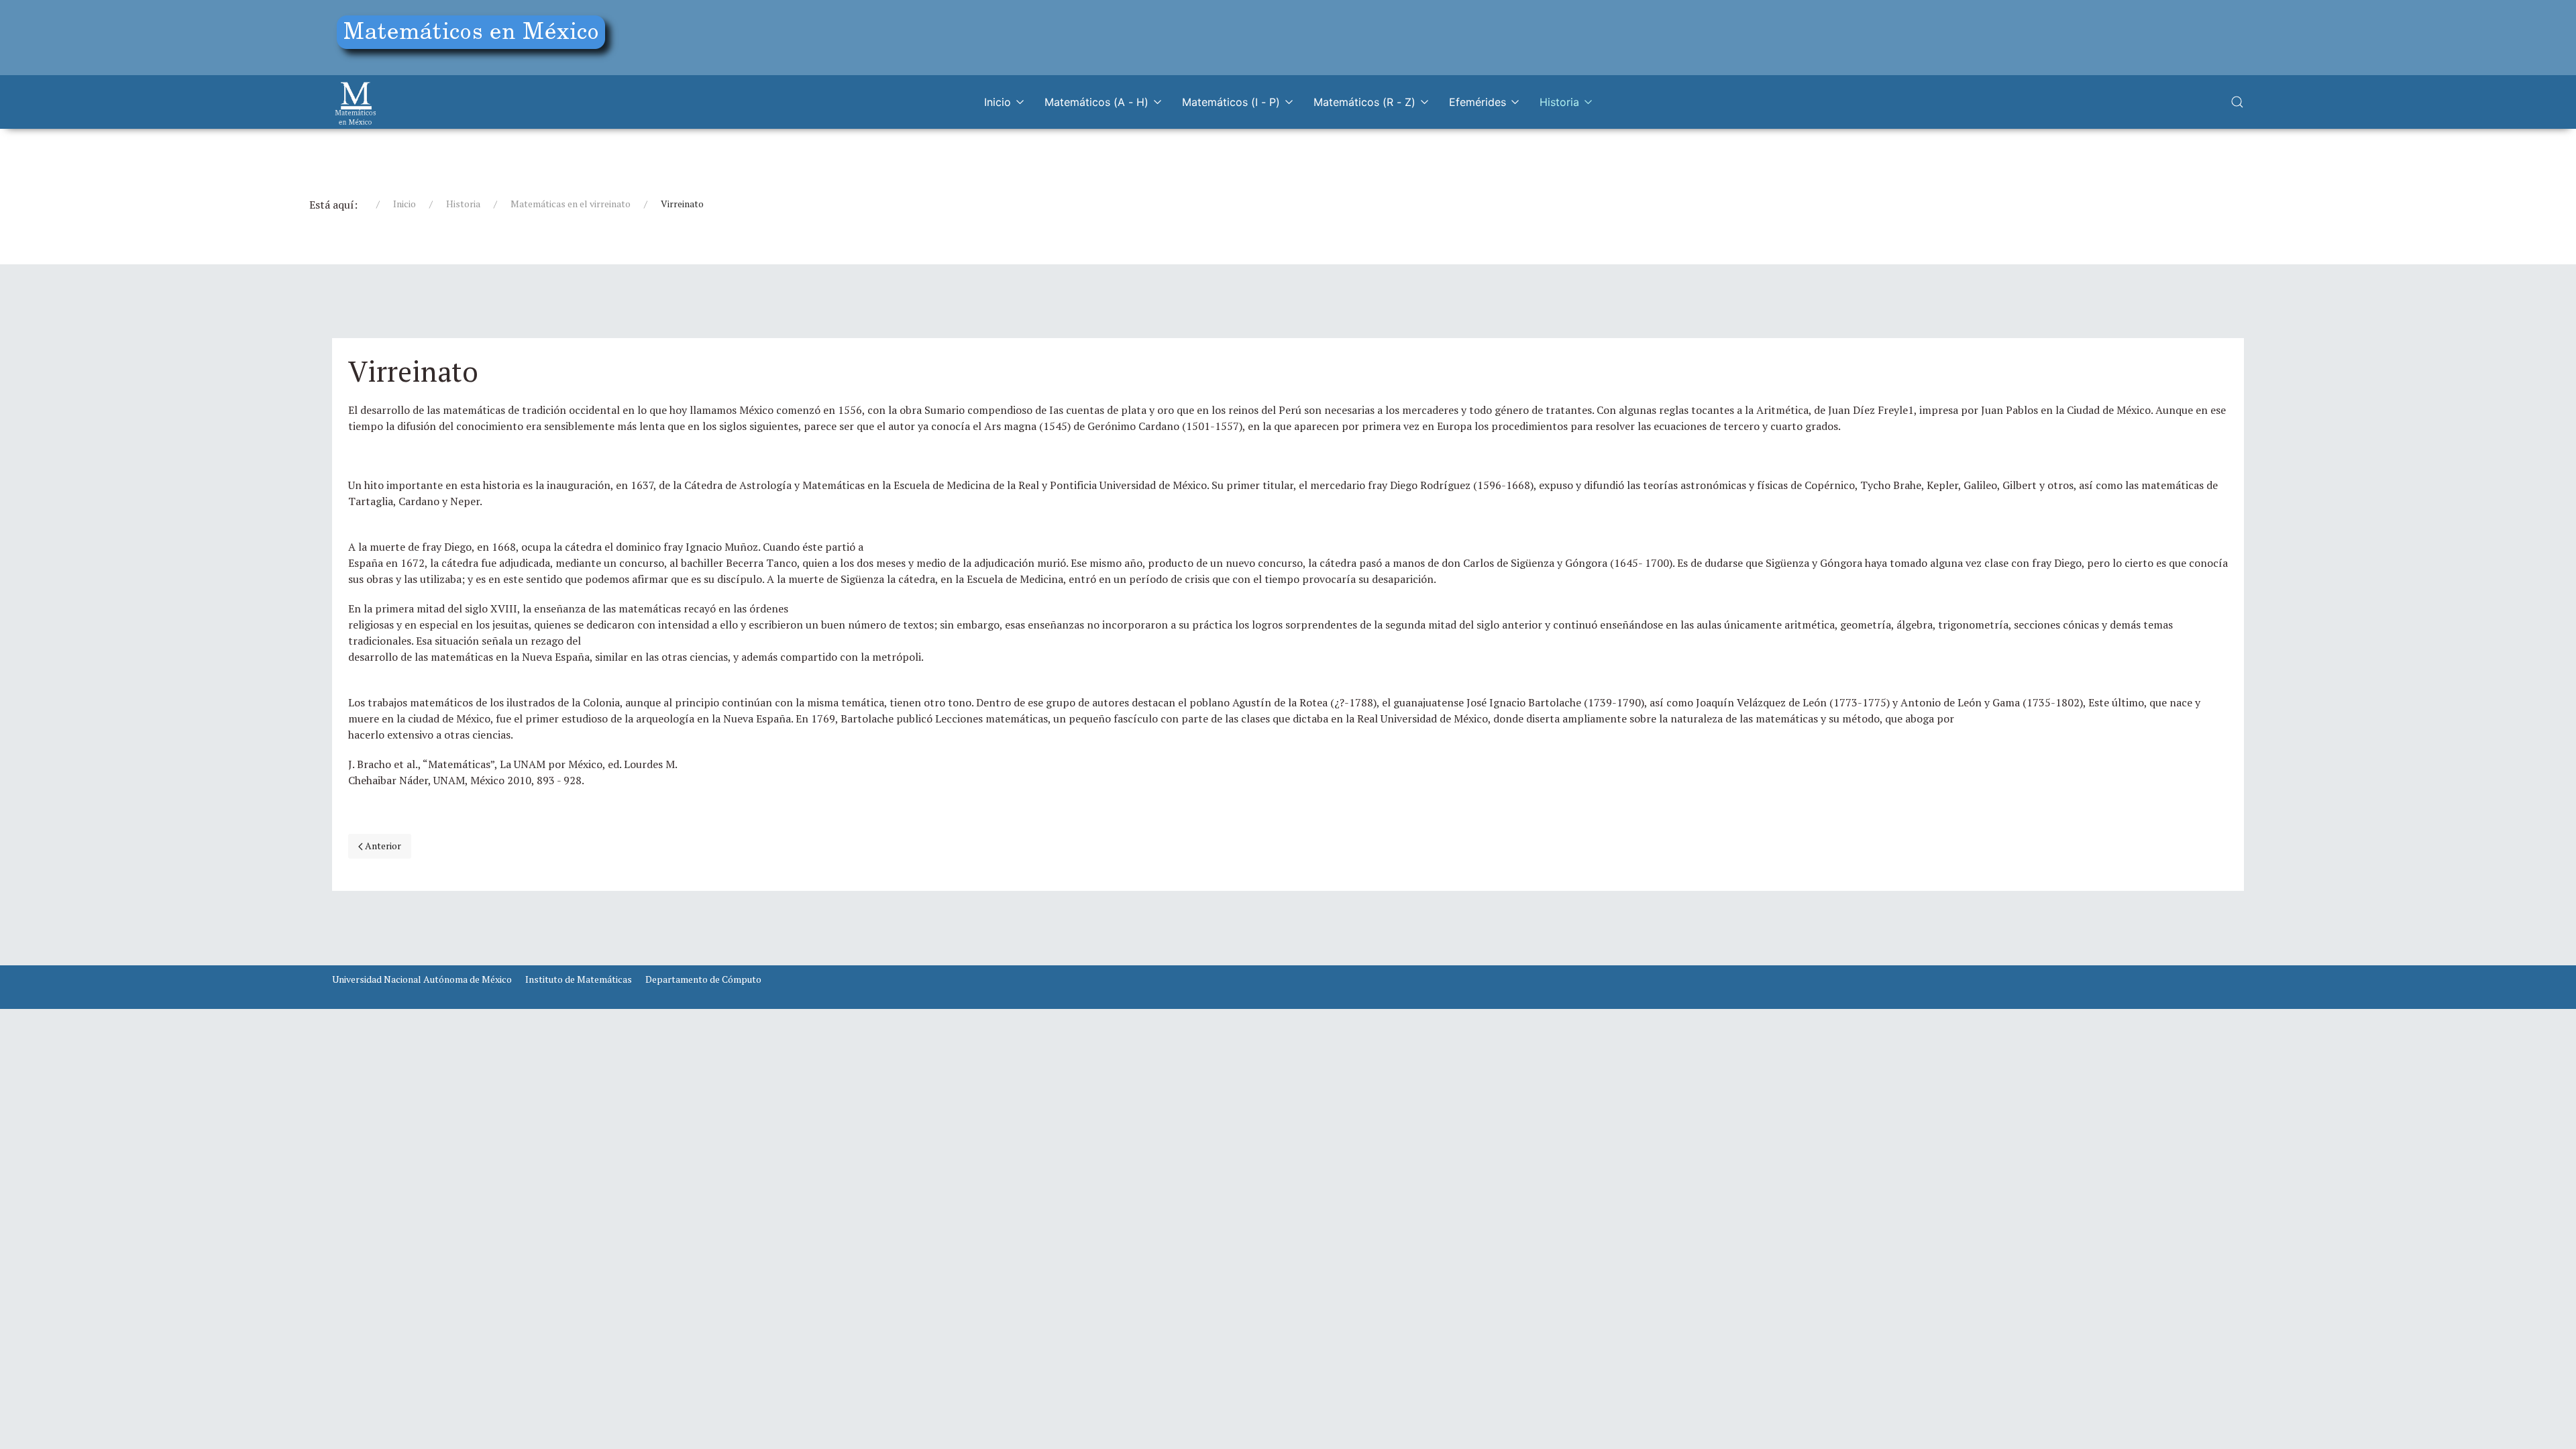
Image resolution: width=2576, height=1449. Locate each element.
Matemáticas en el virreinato (571, 204)
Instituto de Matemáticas (579, 979)
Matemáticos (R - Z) (1364, 102)
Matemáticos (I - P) (1231, 102)
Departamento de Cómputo (703, 979)
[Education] (476, 35)
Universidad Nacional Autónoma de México (422, 979)
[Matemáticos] (356, 102)
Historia (1559, 102)
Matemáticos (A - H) (1096, 102)
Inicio (998, 102)
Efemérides (1478, 102)
